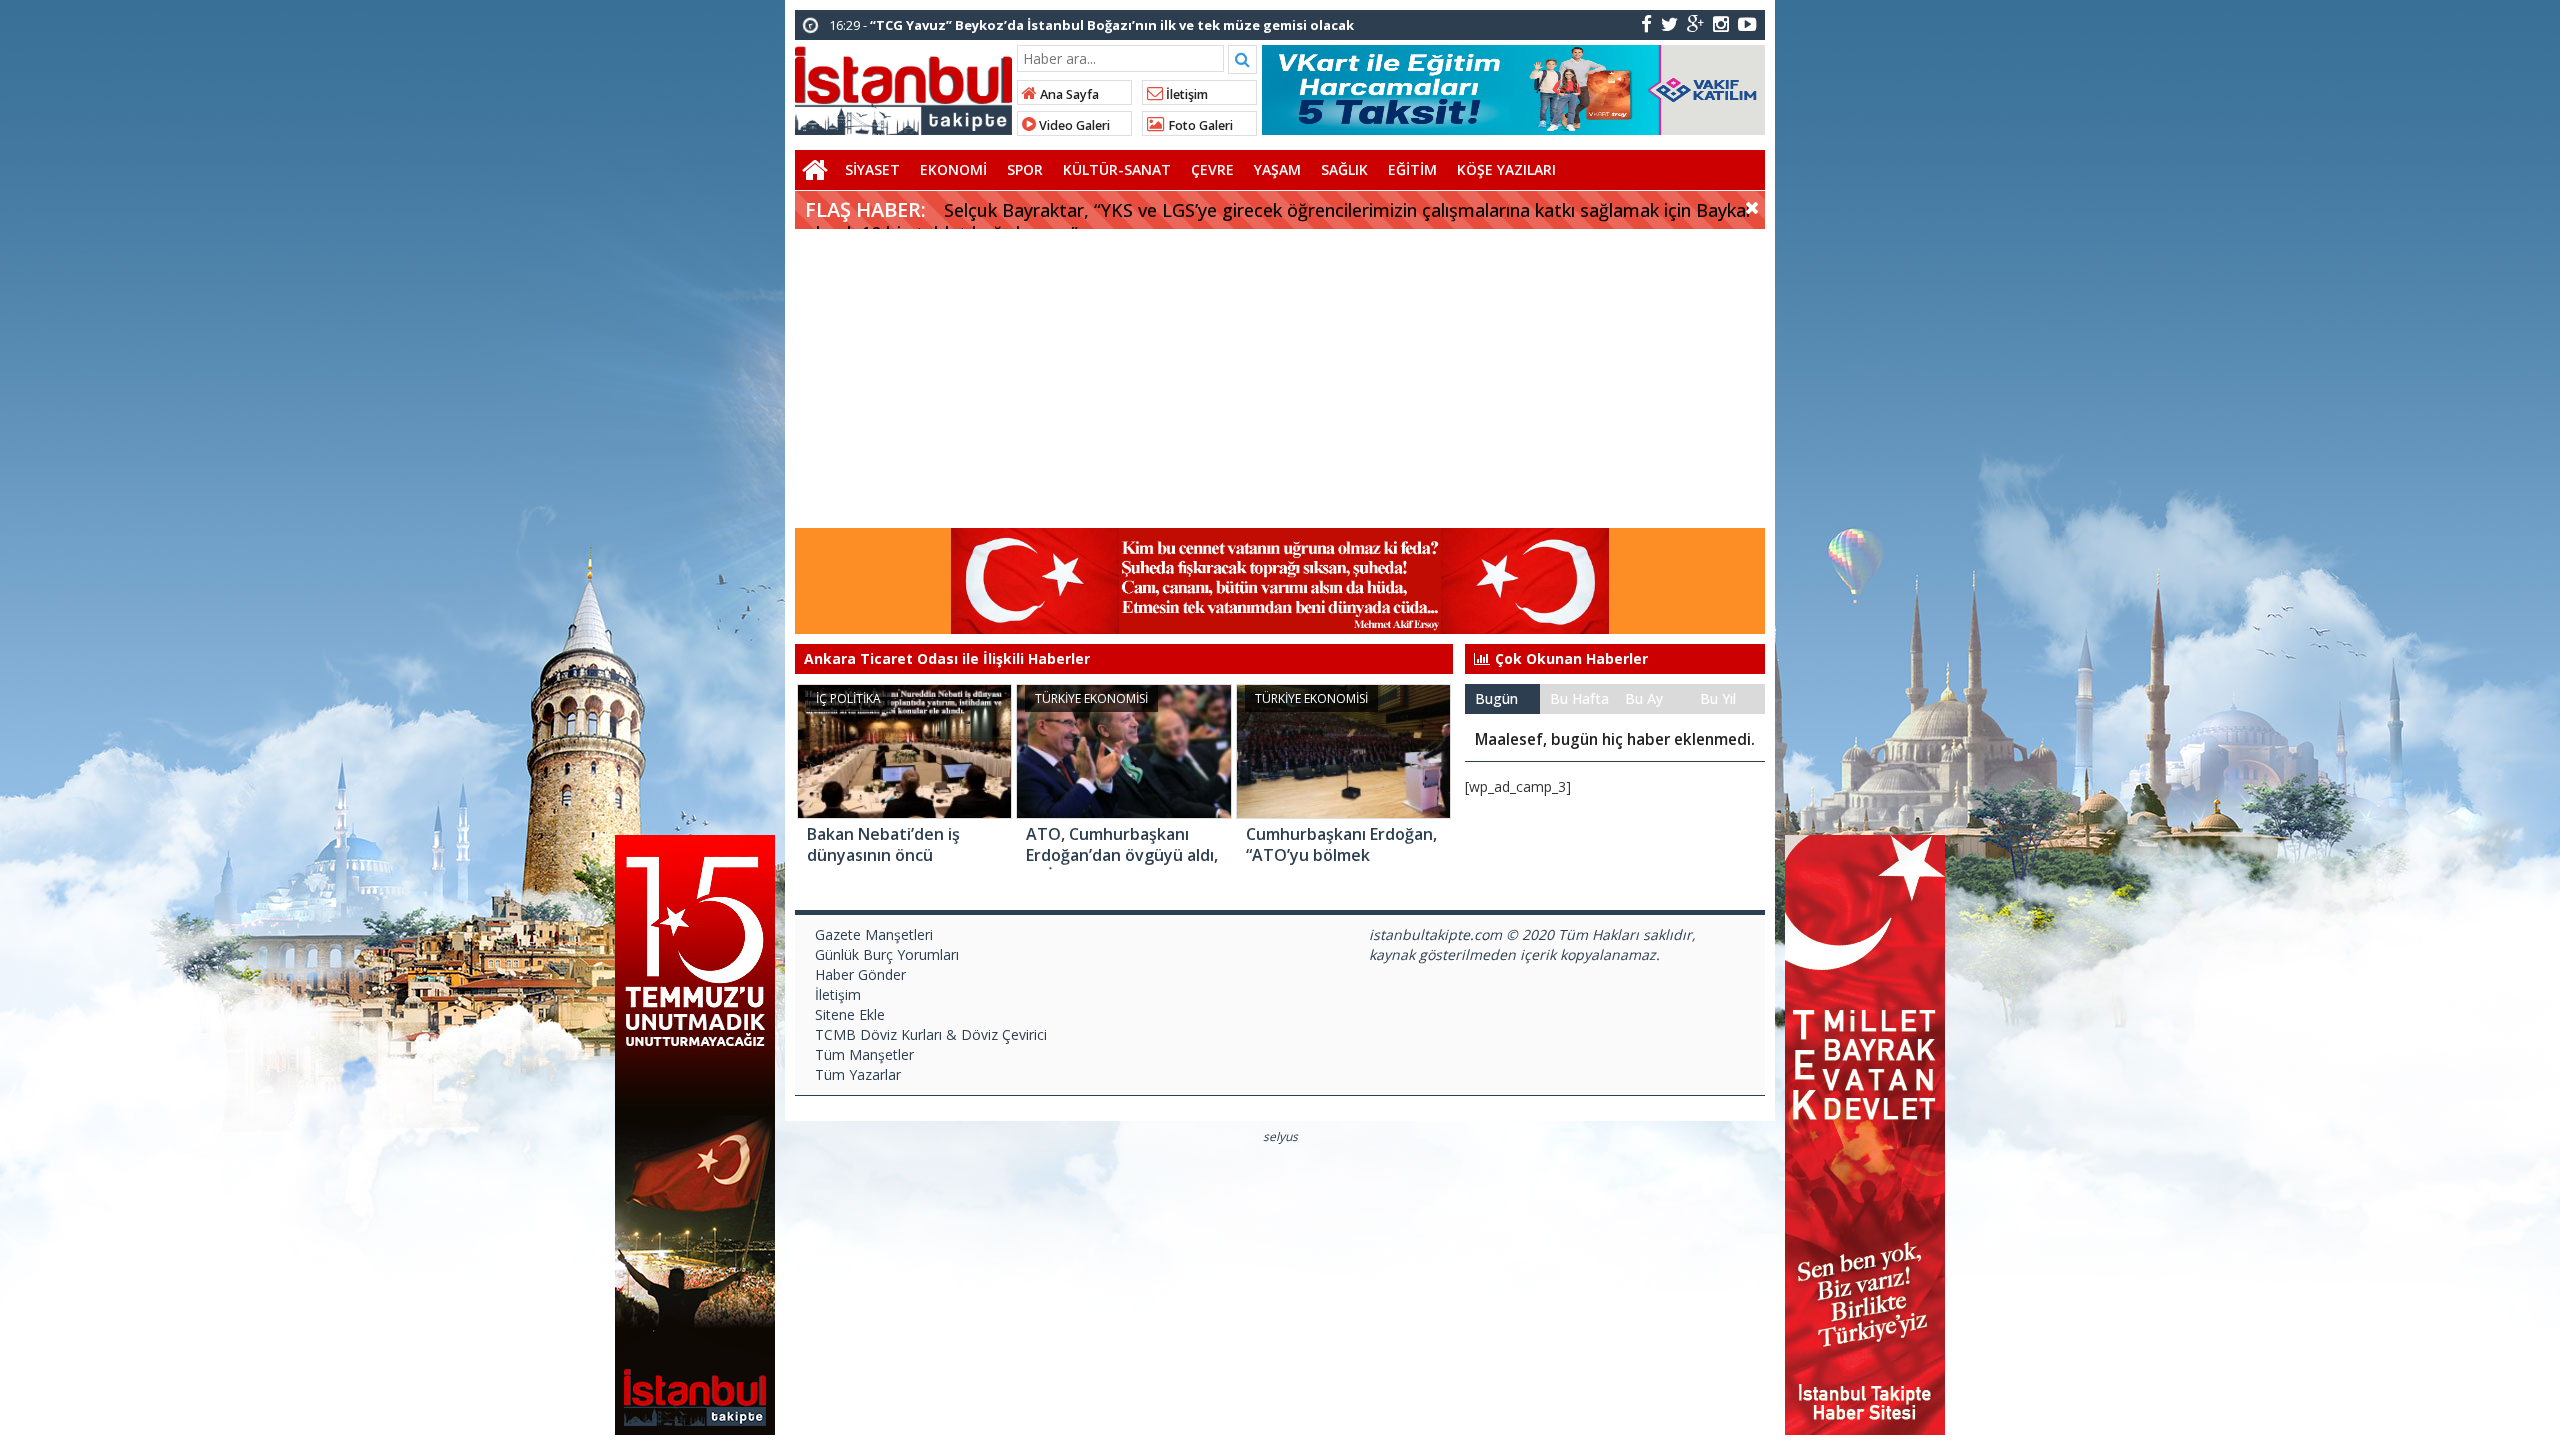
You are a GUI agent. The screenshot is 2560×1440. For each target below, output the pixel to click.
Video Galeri (1073, 125)
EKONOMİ (953, 169)
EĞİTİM (1412, 169)
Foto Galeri (1199, 125)
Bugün (1496, 698)
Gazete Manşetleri (874, 934)
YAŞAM (1277, 169)
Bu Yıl (1718, 698)
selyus (1280, 1136)
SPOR (1025, 169)
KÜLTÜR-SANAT (1117, 169)
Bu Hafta (1579, 698)
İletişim (1185, 94)
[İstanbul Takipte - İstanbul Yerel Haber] (903, 87)
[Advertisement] (1280, 379)
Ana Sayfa (1068, 94)
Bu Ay (1644, 698)
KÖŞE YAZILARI (1506, 169)
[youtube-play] (1747, 23)
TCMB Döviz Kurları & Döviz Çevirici (931, 1034)
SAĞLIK (1344, 169)
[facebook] (1646, 23)
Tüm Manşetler (864, 1054)
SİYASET (872, 169)
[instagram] (1721, 23)
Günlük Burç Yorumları (887, 954)
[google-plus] (1695, 23)
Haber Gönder (860, 974)
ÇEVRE (1212, 169)
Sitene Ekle (850, 1014)
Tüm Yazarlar (858, 1074)
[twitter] (1669, 23)
